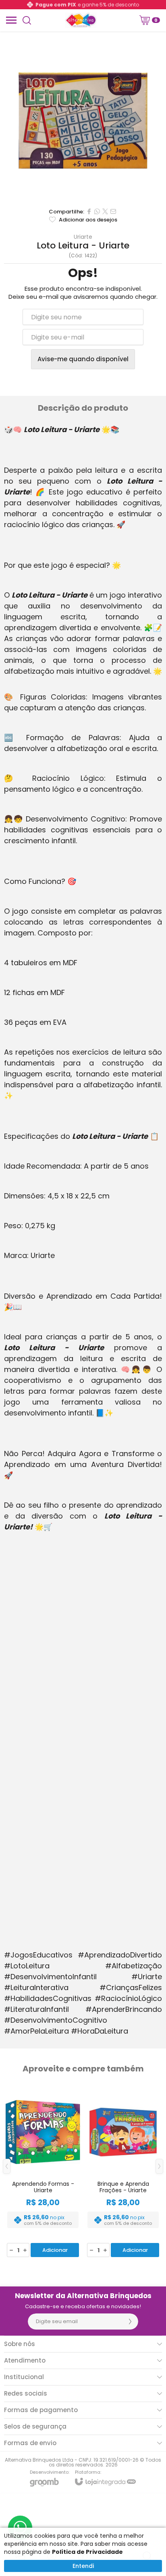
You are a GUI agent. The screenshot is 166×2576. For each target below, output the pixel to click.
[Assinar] (130, 2322)
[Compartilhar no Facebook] (89, 211)
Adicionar (55, 2250)
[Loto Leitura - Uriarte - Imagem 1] (83, 120)
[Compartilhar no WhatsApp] (97, 211)
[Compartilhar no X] (105, 211)
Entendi (83, 2566)
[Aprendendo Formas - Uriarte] (43, 2172)
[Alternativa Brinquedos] (81, 20)
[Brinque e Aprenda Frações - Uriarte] (123, 2172)
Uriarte (83, 237)
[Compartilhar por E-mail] (113, 211)
